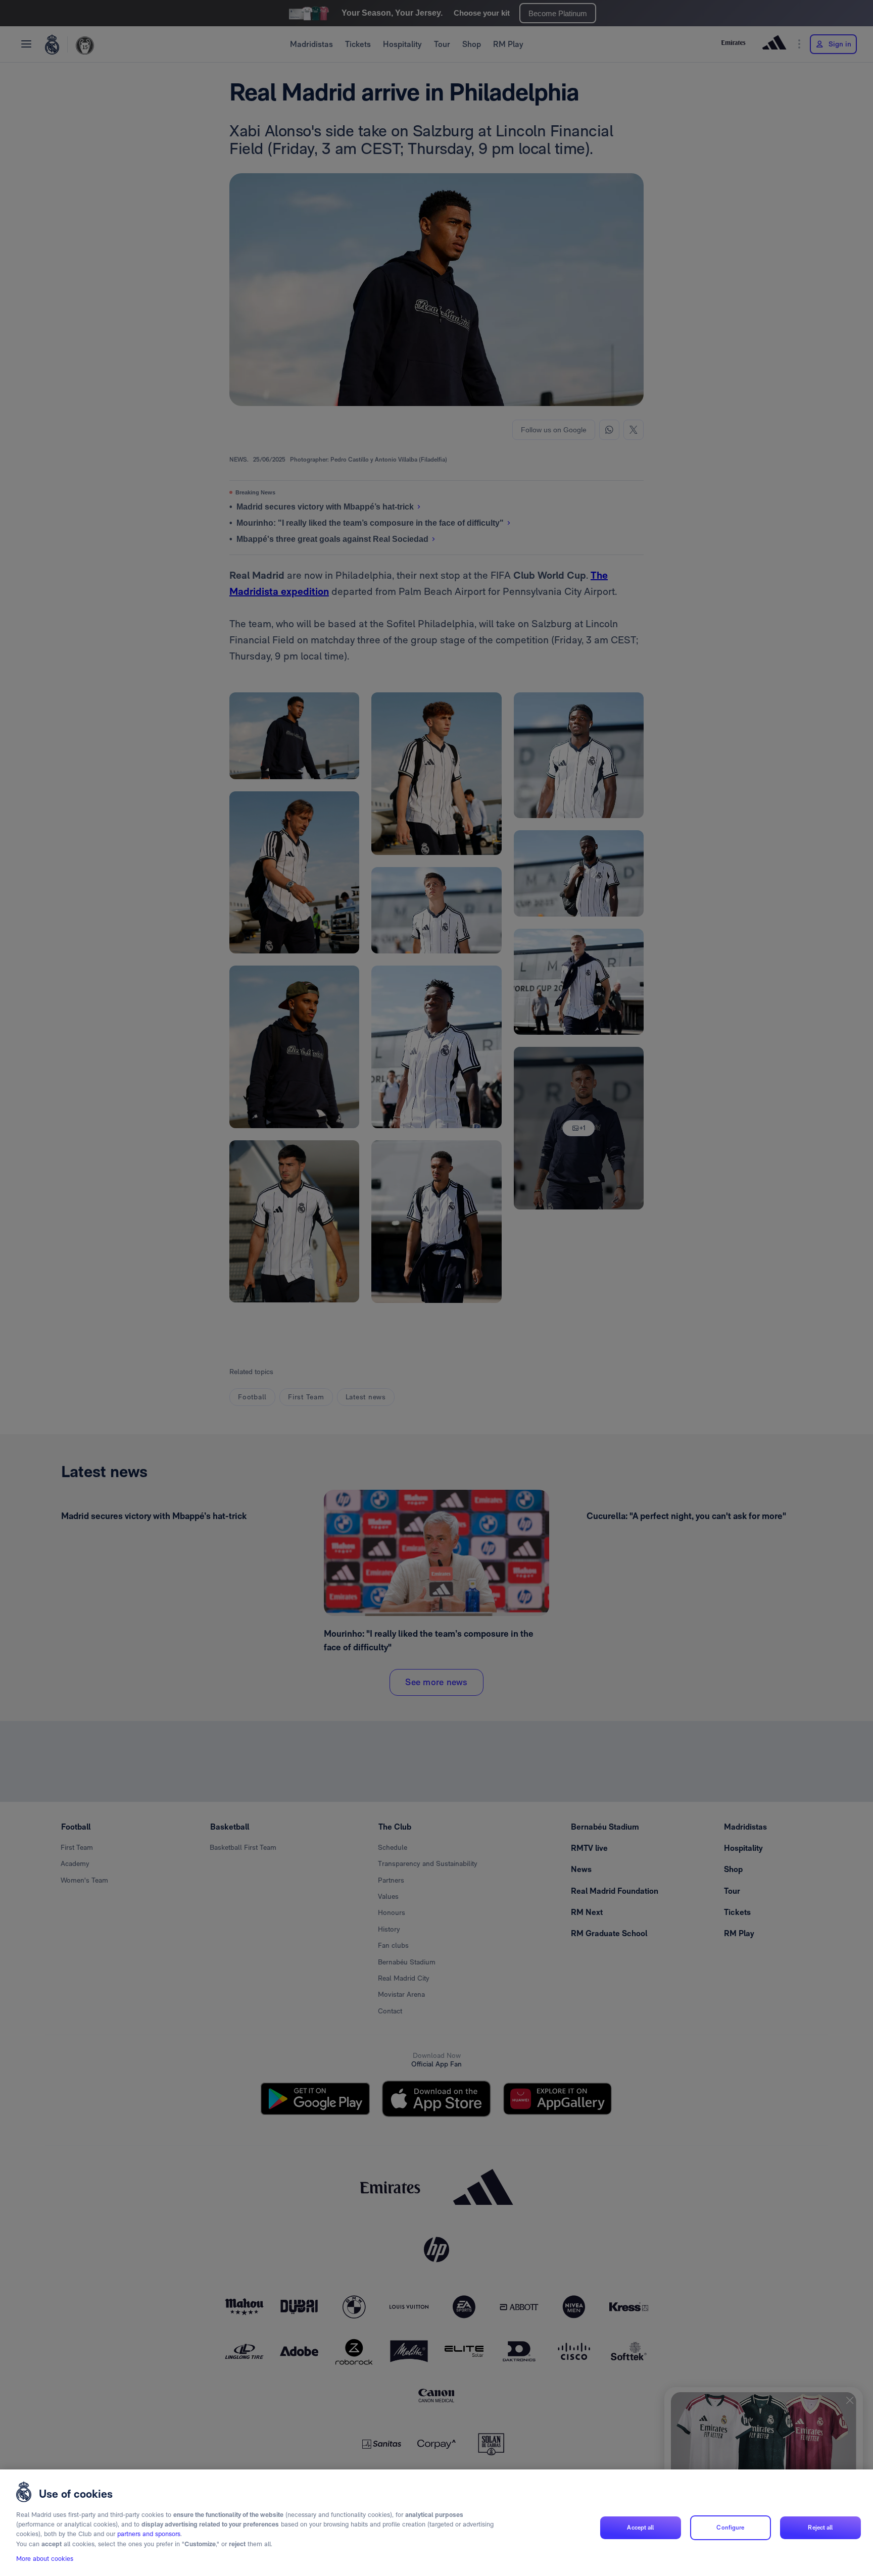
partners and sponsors (149, 2534)
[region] (437, 2523)
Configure (730, 2528)
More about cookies (45, 2559)
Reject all (820, 2528)
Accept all (640, 2528)
